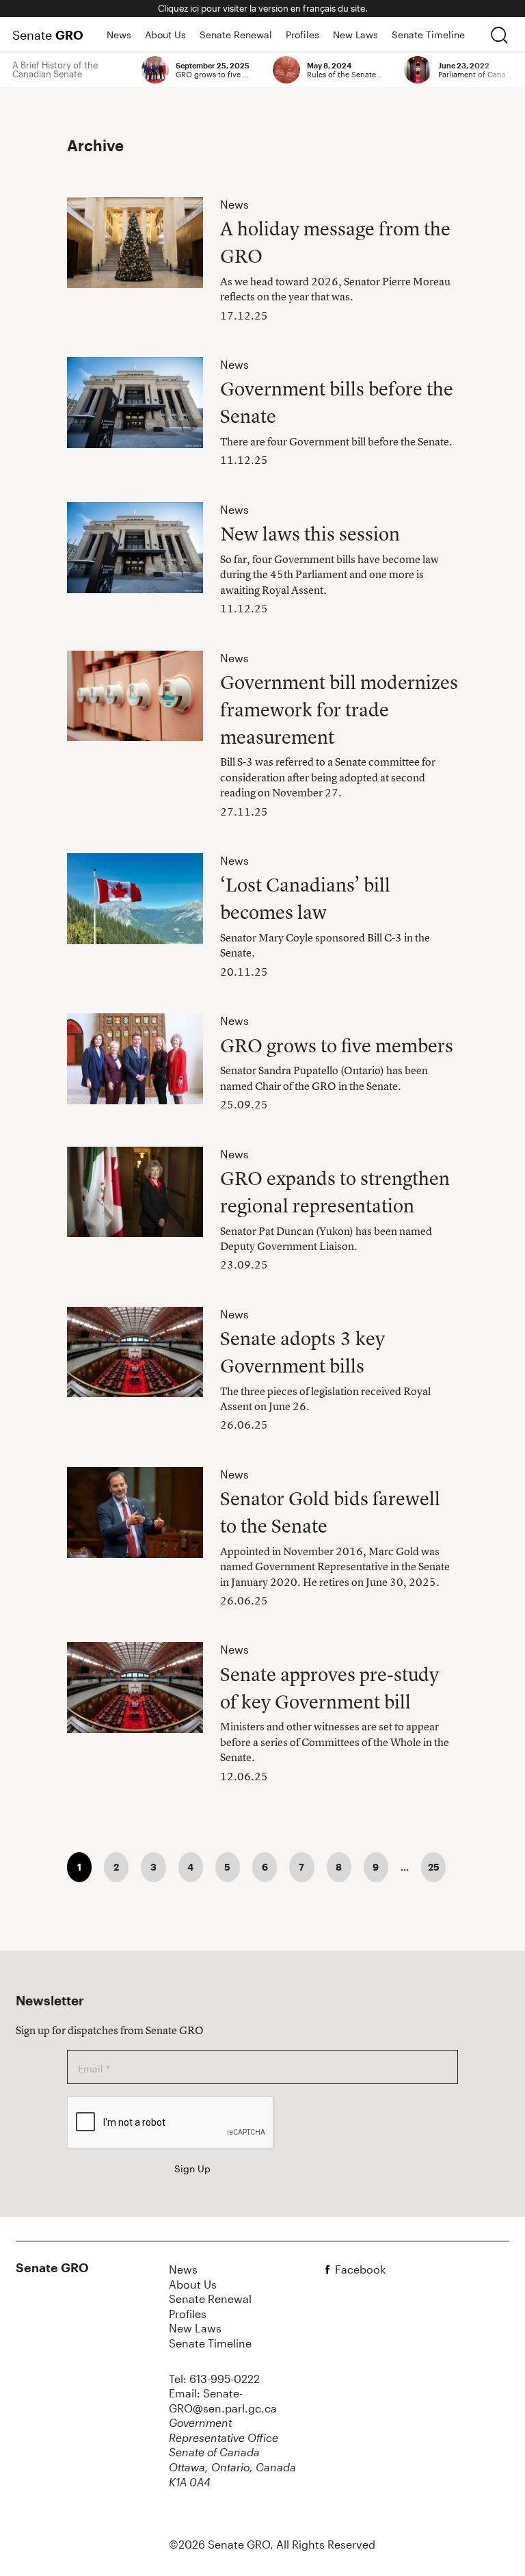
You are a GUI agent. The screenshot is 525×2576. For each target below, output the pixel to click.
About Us (165, 35)
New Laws (355, 35)
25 (434, 1867)
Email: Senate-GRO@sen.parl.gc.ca (223, 2401)
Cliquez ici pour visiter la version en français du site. (263, 8)
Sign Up (192, 2169)
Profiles (302, 35)
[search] (499, 35)
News (119, 35)
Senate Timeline (428, 35)
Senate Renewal (236, 35)
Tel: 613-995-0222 (214, 2379)
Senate (48, 35)
